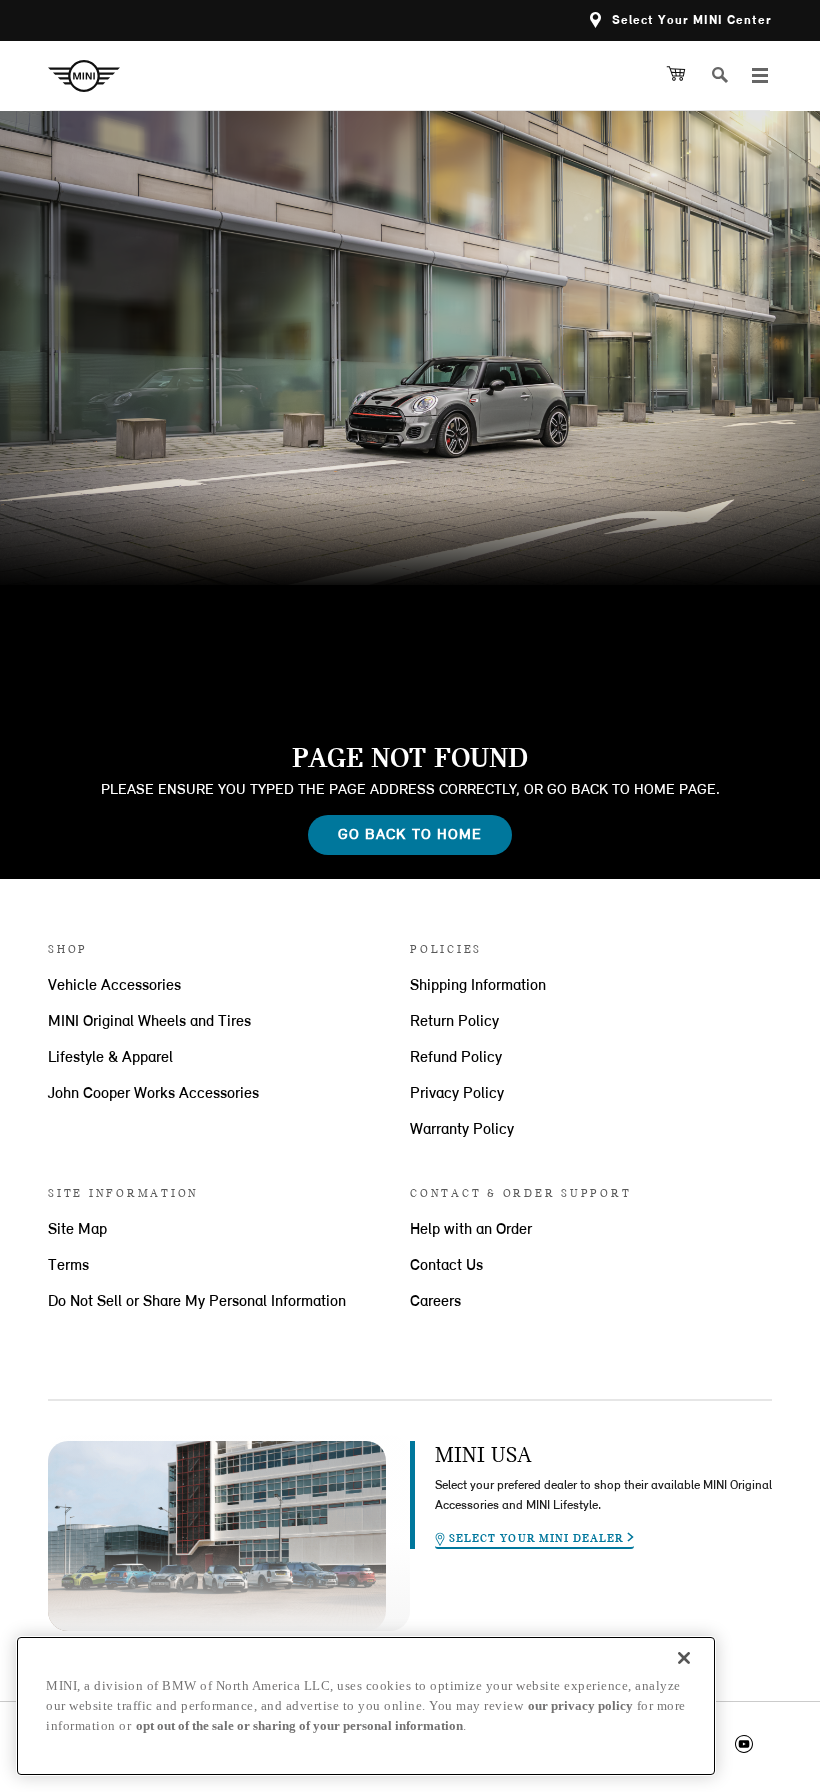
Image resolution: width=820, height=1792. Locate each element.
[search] (728, 76)
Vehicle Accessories (114, 986)
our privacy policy (580, 1705)
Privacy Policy (457, 1094)
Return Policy (454, 1022)
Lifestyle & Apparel (110, 1058)
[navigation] (760, 76)
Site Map (77, 1230)
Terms (68, 1266)
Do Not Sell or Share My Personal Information (197, 1302)
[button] (681, 20)
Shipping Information (478, 986)
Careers (435, 1302)
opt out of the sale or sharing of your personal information (299, 1725)
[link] (91, 76)
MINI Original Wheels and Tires (149, 1022)
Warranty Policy (462, 1130)
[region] (366, 1706)
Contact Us (446, 1266)
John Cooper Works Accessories (153, 1094)
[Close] (684, 1658)
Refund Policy (456, 1058)
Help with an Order (471, 1230)
